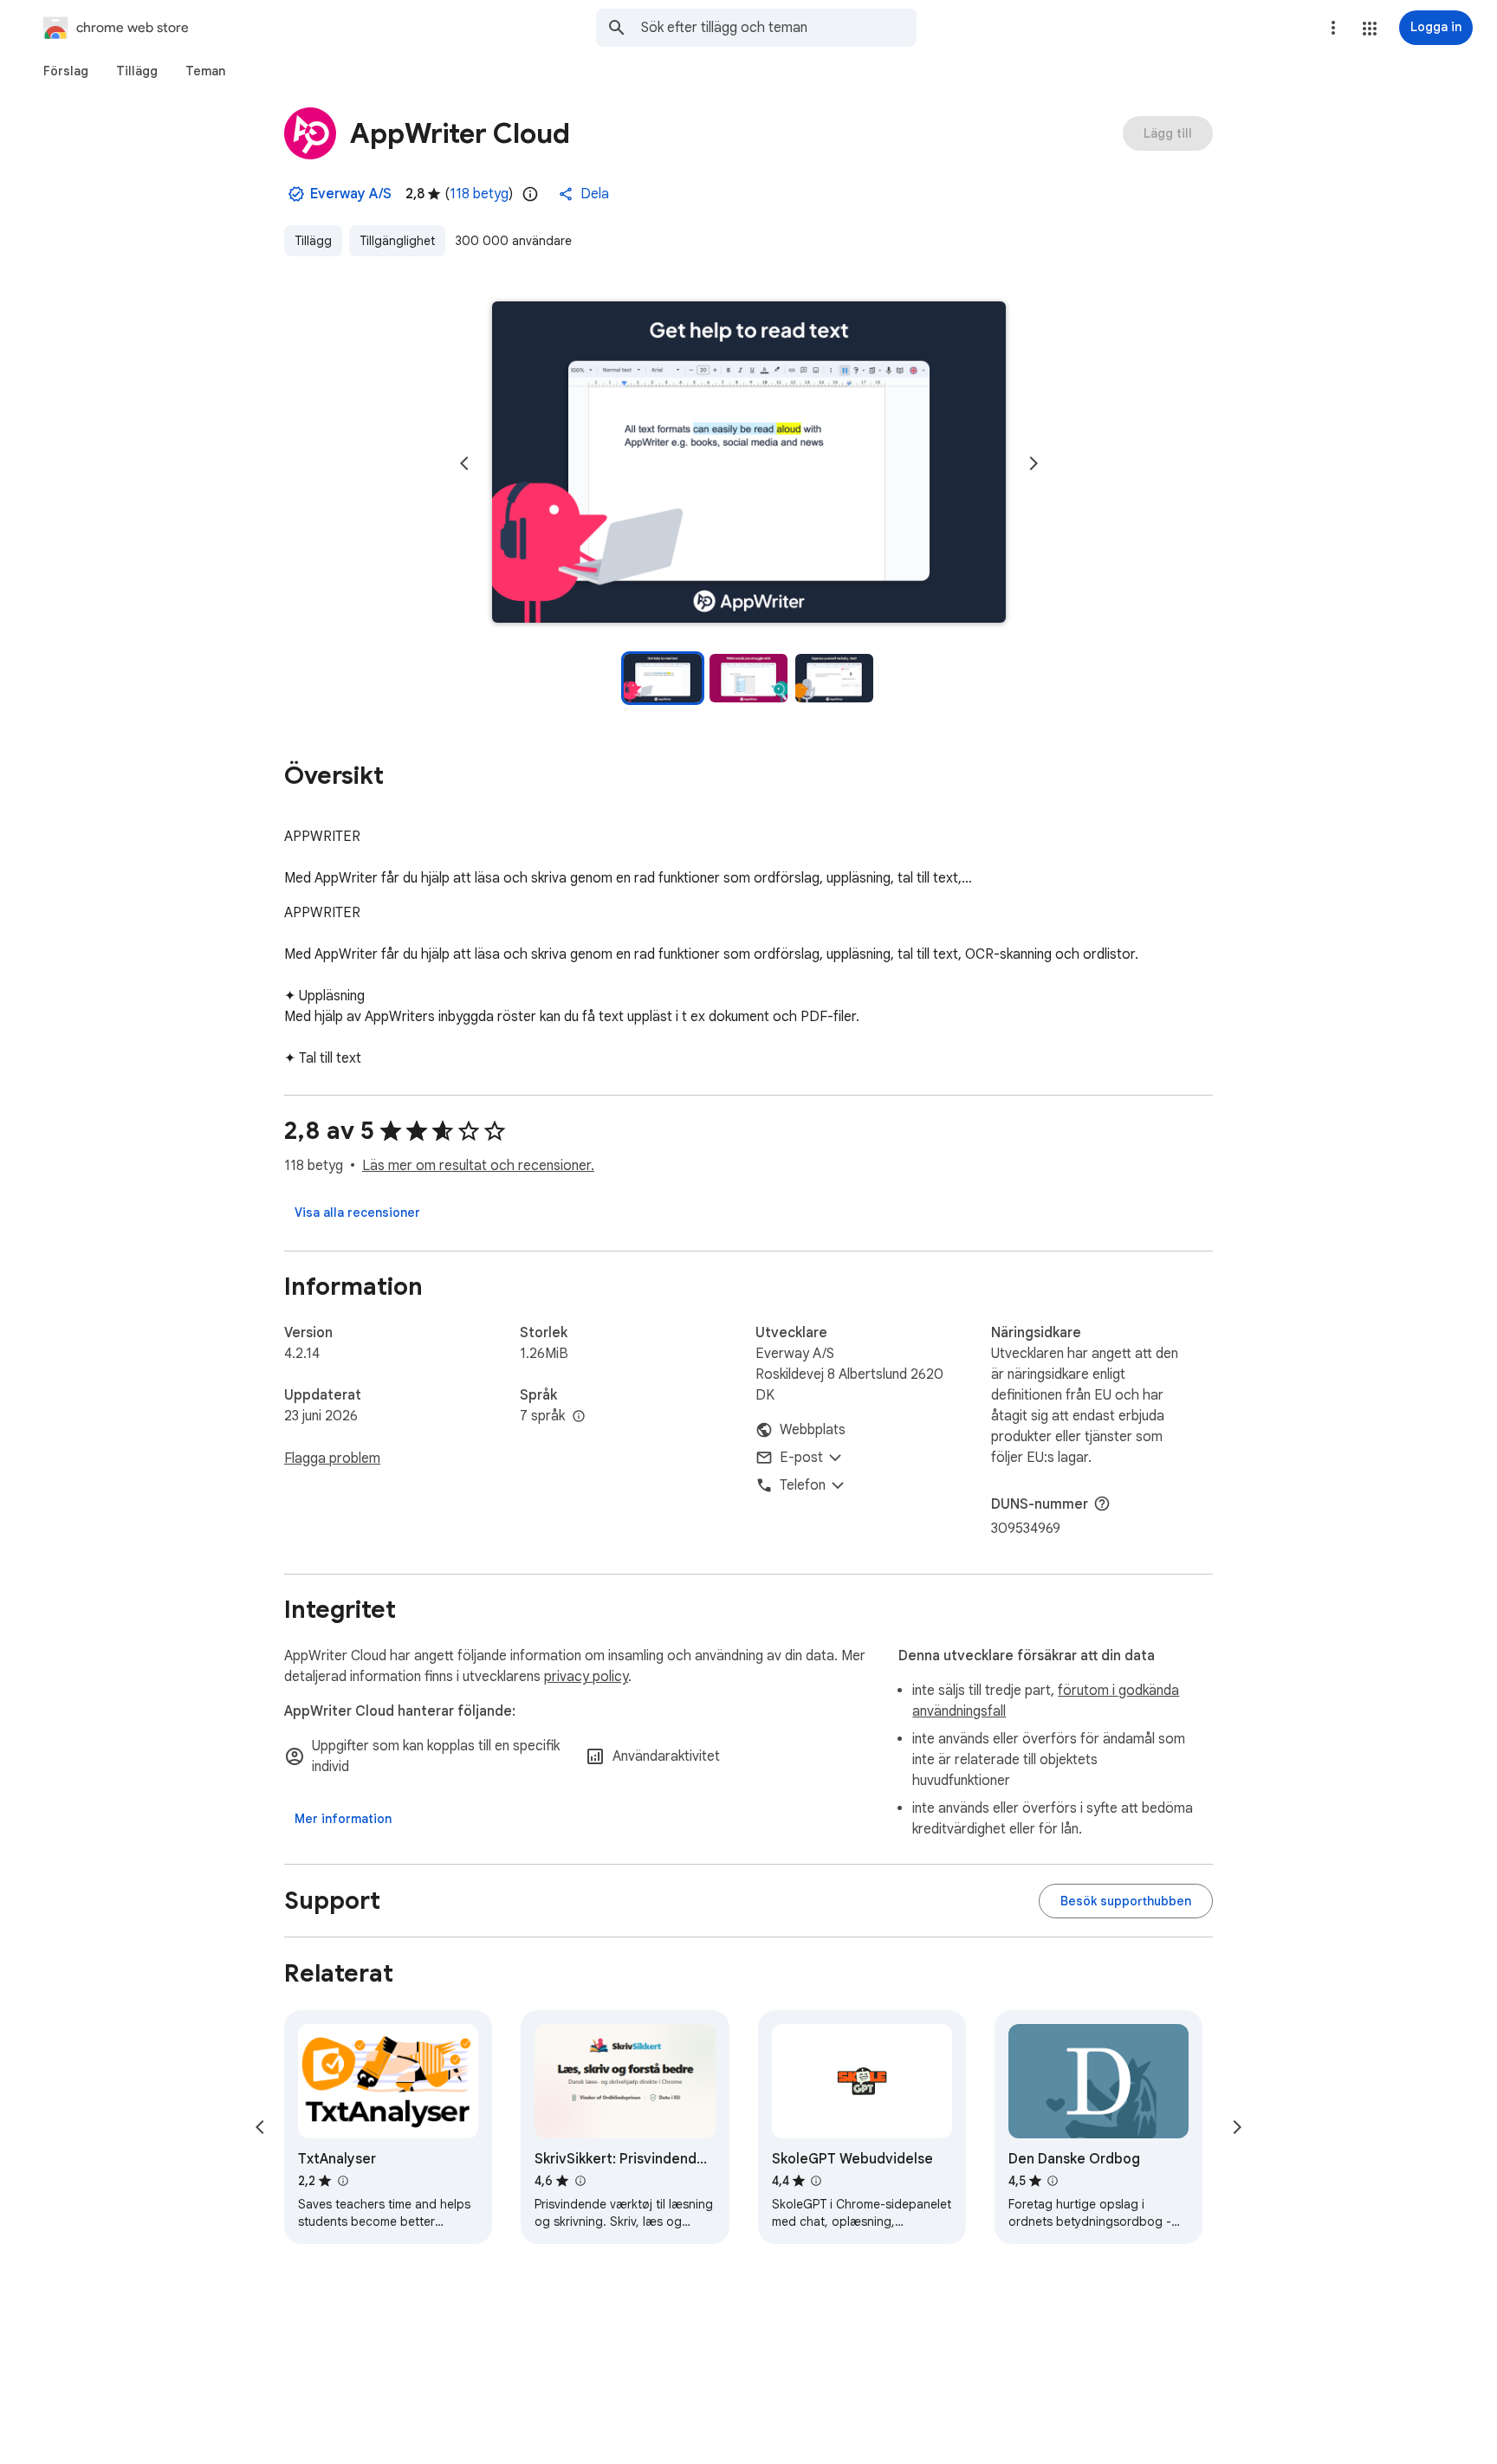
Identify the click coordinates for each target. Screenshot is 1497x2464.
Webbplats (813, 1430)
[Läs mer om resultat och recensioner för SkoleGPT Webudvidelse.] (816, 2181)
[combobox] (779, 28)
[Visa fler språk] (579, 1417)
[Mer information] (343, 1819)
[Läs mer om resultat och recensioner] (1102, 1504)
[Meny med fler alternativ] (1333, 28)
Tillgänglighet (397, 241)
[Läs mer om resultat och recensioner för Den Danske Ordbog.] (1053, 2181)
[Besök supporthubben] (1126, 1901)
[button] (1370, 29)
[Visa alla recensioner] (357, 1213)
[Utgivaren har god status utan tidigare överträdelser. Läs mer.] (296, 194)
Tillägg (313, 241)
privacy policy (586, 1677)
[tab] (66, 71)
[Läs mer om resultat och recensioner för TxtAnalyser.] (342, 2181)
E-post (801, 1458)
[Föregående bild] (464, 463)
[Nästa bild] (1034, 463)
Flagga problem (332, 1458)
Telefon (803, 1485)
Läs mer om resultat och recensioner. (478, 1166)
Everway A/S (351, 194)
